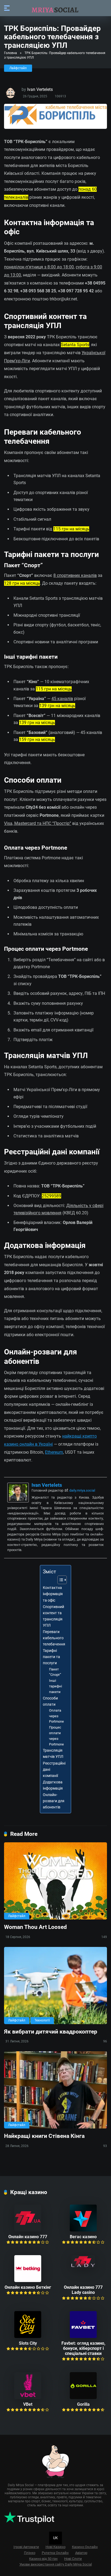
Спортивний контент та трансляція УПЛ (53, 1616)
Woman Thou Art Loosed (35, 1927)
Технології (42, 2020)
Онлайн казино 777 (28, 2237)
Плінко (30, 2553)
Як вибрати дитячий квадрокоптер (51, 2032)
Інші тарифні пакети (55, 1686)
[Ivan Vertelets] (18, 1501)
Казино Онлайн (85, 2547)
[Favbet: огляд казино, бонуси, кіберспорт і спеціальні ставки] (83, 2337)
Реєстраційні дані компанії (54, 1770)
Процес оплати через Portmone (56, 1736)
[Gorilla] (83, 2398)
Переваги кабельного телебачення (54, 1638)
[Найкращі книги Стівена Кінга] (55, 2090)
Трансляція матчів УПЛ (53, 1754)
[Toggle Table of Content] (59, 1580)
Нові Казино (55, 2547)
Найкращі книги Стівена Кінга (44, 2136)
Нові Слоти (73, 2559)
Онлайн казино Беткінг (28, 2287)
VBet (28, 2404)
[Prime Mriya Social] (55, 8)
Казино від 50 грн (43, 2559)
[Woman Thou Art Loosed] (55, 1881)
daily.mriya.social (82, 1490)
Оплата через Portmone (56, 1716)
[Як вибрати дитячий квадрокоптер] (55, 1986)
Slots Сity (28, 2343)
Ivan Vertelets (40, 89)
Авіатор (81, 2553)
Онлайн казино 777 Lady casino (83, 2290)
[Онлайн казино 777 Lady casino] (83, 2266)
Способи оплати (50, 1701)
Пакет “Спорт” (55, 1672)
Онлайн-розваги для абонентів (54, 1801)
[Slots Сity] (28, 2337)
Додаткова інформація (53, 1785)
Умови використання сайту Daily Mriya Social (56, 2564)
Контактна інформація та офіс (53, 1594)
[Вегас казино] (83, 2230)
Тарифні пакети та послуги (51, 1657)
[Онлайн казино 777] (28, 2230)
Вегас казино (83, 2237)
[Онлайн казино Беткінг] (28, 2281)
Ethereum (54, 1452)
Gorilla (83, 2404)
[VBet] (28, 2398)
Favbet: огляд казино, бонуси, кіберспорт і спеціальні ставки (83, 2348)
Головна (11, 53)
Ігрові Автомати (26, 2547)
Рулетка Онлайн (55, 2553)
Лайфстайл (18, 68)
